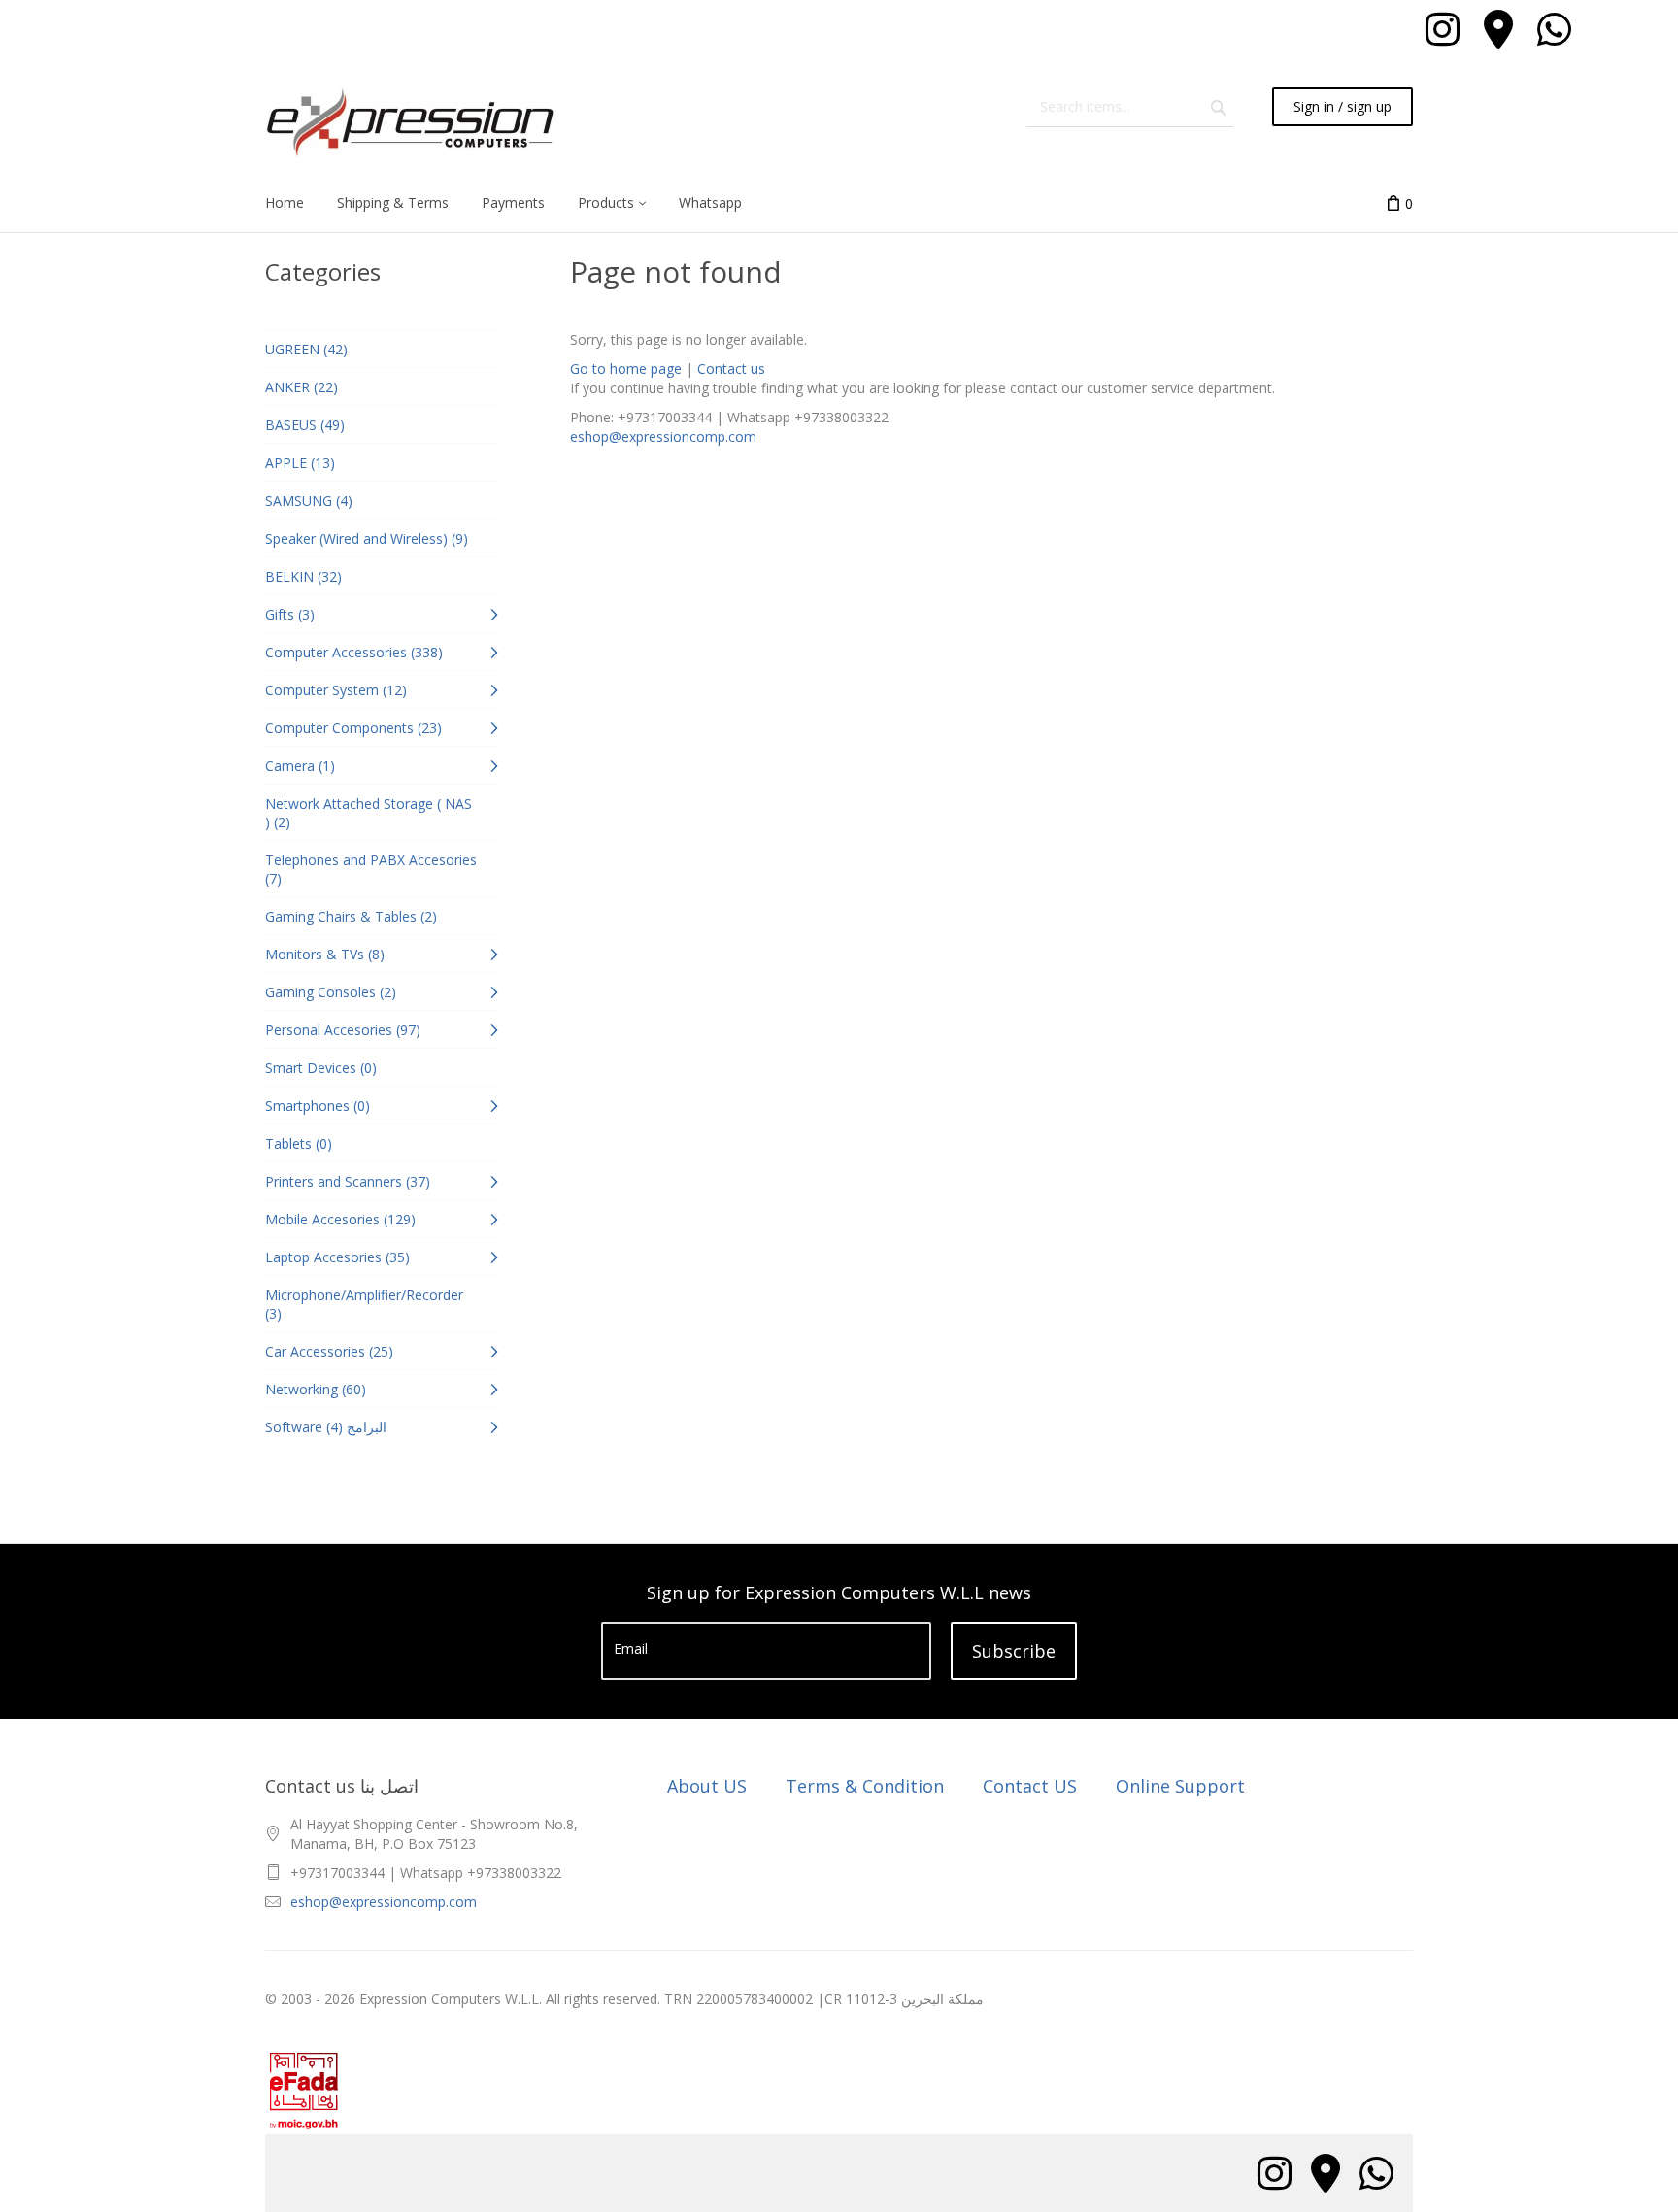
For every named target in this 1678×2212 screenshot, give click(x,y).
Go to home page (626, 369)
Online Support (1180, 1786)
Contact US (1030, 1786)
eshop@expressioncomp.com (663, 436)
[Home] (411, 126)
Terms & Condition (865, 1786)
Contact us (731, 369)
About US (707, 1786)
